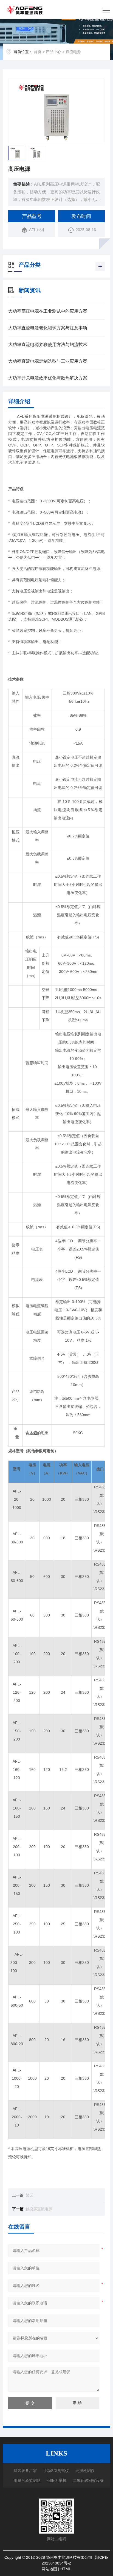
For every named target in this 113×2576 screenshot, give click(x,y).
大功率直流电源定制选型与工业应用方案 (48, 361)
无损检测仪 (85, 2471)
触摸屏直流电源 (39, 2209)
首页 (38, 52)
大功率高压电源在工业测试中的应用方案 (48, 311)
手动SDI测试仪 (56, 2471)
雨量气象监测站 (27, 2480)
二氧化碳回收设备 (88, 2480)
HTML (66, 2569)
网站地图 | (51, 2569)
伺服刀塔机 (57, 2480)
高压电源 (40, 416)
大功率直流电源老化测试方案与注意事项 (48, 328)
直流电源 (73, 52)
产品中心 (53, 52)
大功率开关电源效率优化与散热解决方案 (48, 378)
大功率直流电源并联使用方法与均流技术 (48, 345)
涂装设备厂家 (25, 2471)
